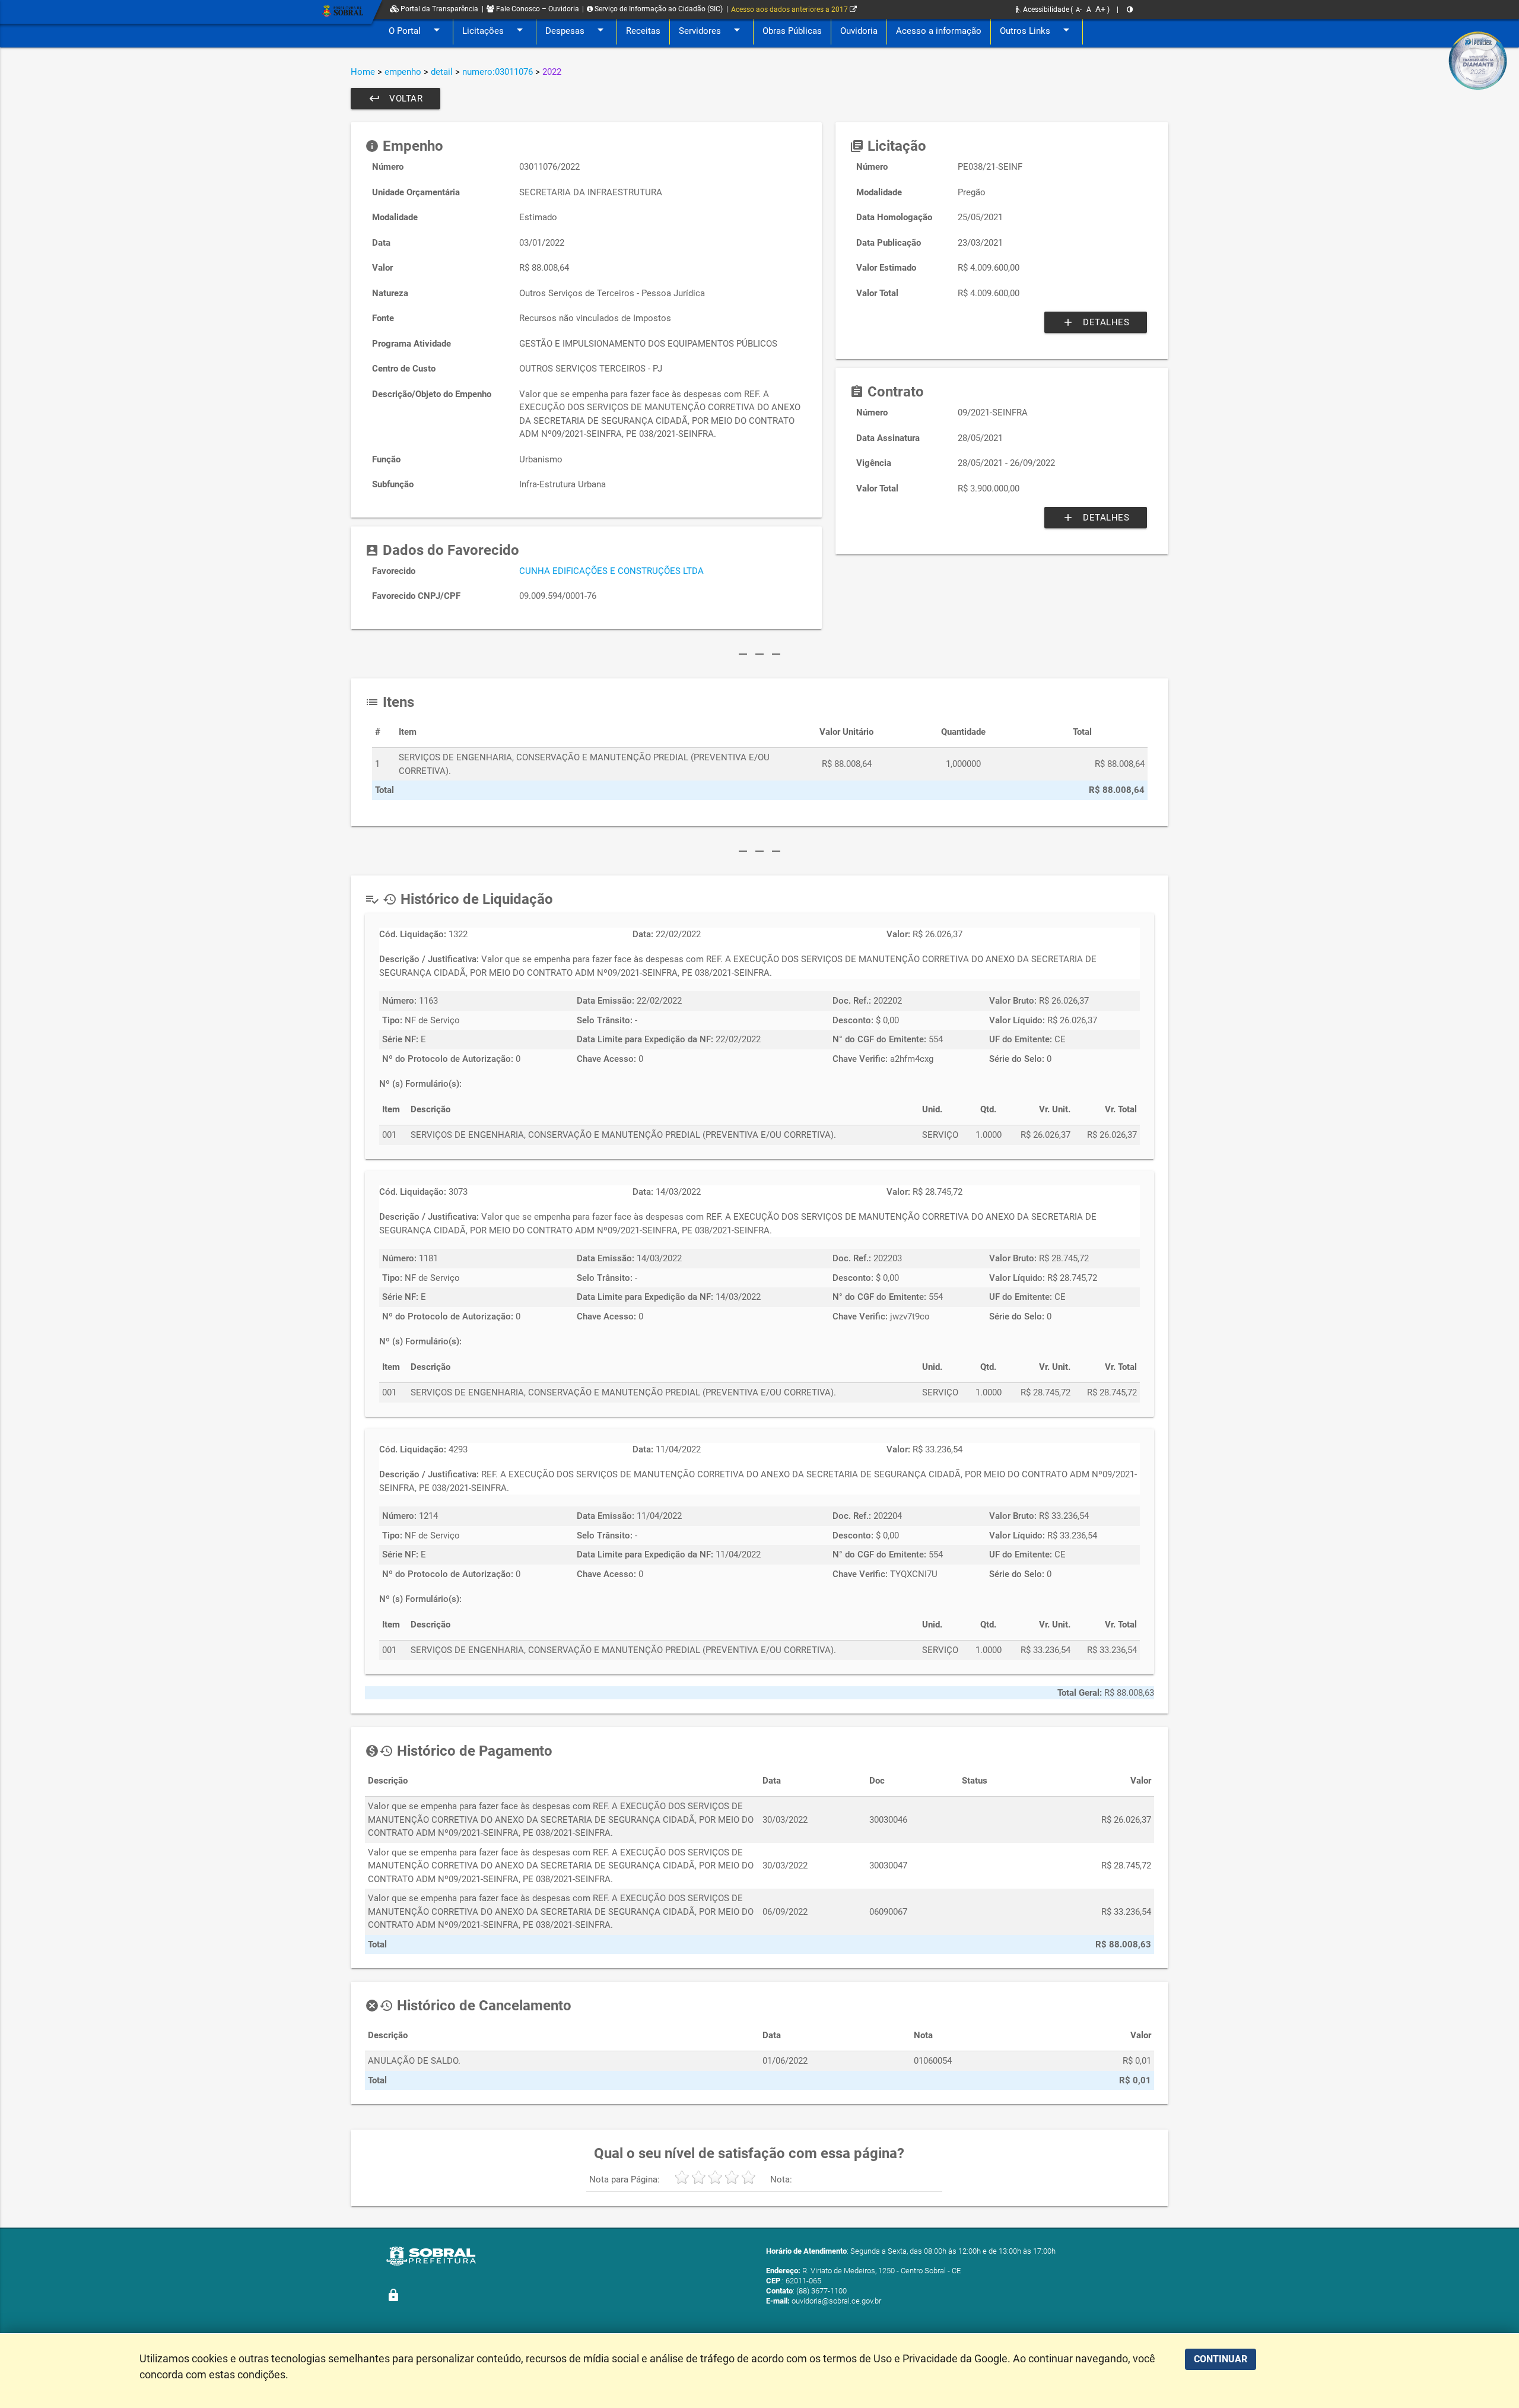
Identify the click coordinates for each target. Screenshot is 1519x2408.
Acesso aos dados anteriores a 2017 (790, 9)
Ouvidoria (859, 31)
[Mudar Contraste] (1130, 9)
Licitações (495, 30)
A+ (1100, 9)
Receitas (643, 31)
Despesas (576, 30)
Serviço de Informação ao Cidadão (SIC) (658, 9)
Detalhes (1096, 322)
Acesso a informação (939, 31)
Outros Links (1037, 30)
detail (442, 72)
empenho (403, 72)
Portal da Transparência (438, 9)
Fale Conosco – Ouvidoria (537, 9)
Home (363, 72)
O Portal (416, 30)
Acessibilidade (1045, 9)
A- (1079, 10)
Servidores (711, 30)
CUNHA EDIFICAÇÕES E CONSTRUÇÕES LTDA (611, 571)
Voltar (395, 99)
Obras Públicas (792, 31)
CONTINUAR (1221, 2359)
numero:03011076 (498, 72)
